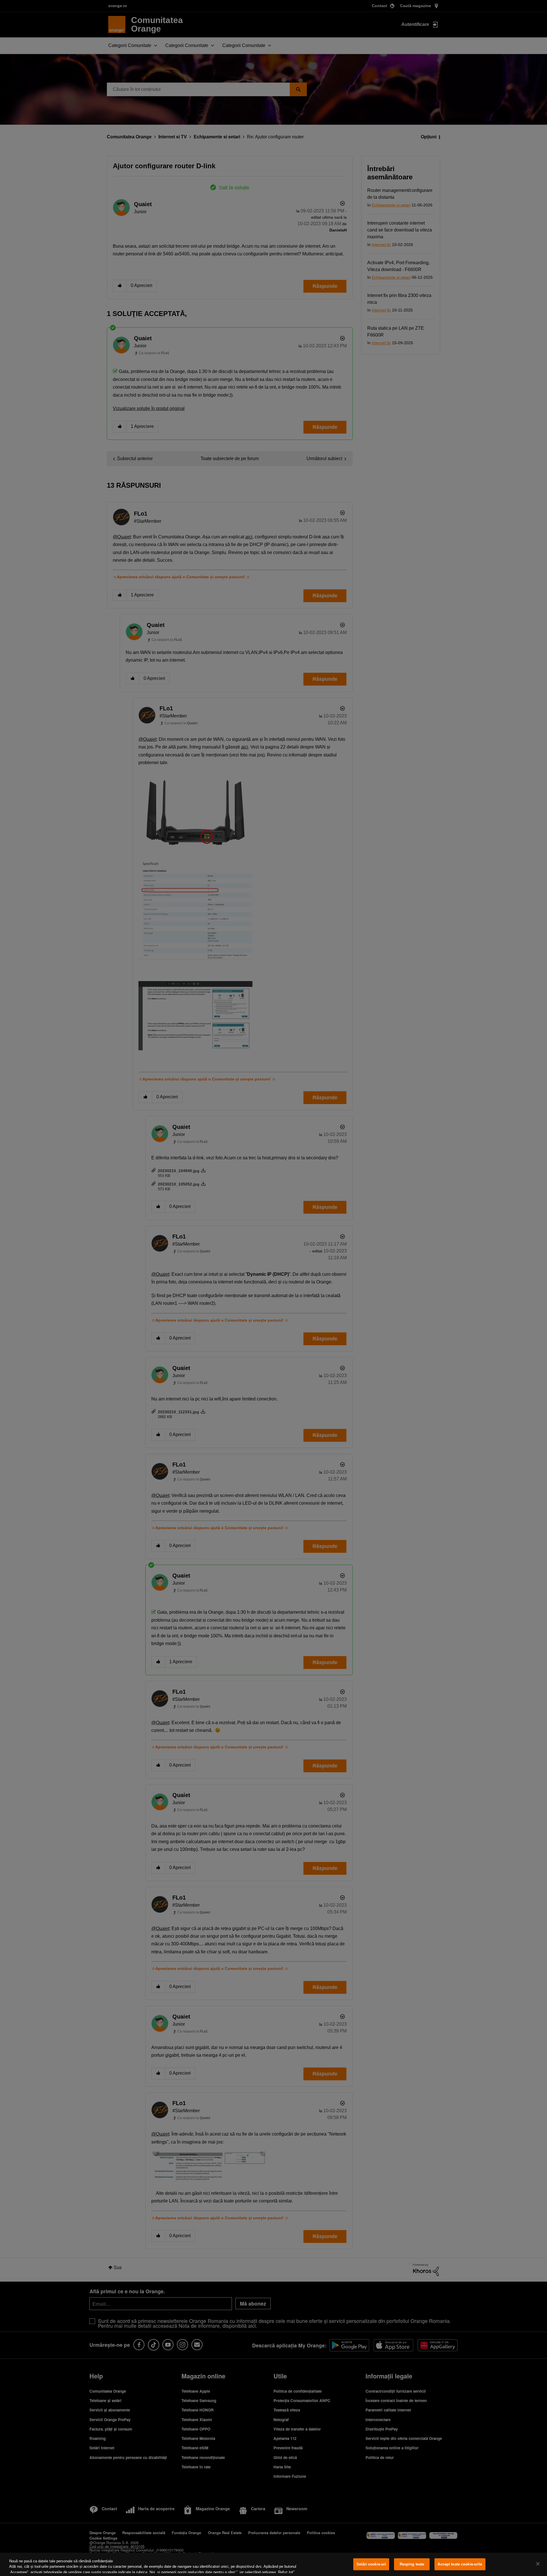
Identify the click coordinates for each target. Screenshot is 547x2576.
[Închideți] (538, 2564)
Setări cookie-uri (371, 2564)
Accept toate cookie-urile (460, 2564)
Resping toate (412, 2564)
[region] (273, 2564)
